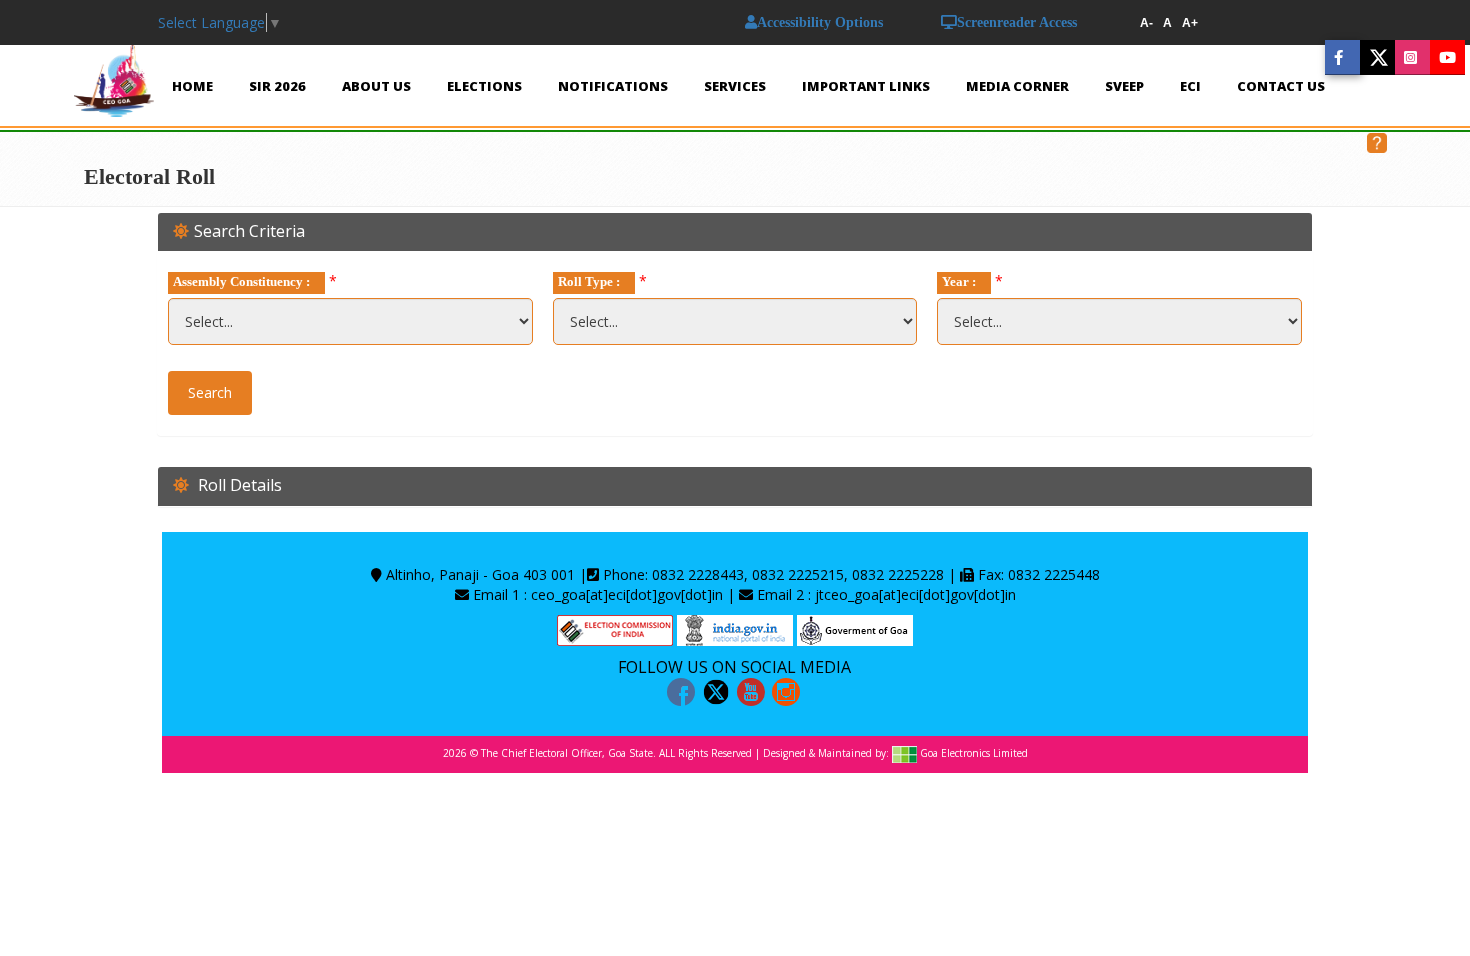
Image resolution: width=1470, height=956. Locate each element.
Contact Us (1281, 86)
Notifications (613, 86)
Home (192, 86)
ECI (1190, 86)
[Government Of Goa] (855, 628)
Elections (484, 86)
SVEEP (1124, 86)
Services (735, 86)
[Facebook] (681, 692)
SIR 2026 (277, 86)
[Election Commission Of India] (615, 628)
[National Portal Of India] (735, 628)
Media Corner (1017, 86)
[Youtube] (751, 692)
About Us (376, 86)
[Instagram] (786, 692)
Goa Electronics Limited (974, 754)
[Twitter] (716, 692)
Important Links (866, 86)
